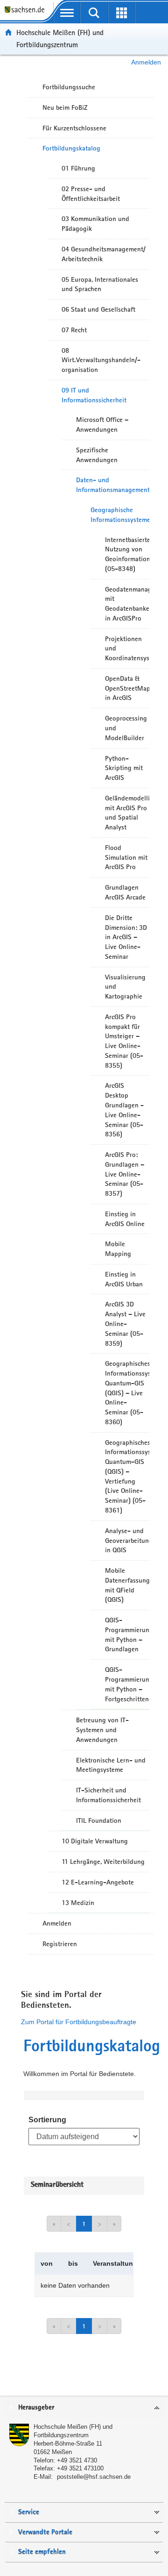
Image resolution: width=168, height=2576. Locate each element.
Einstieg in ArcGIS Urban (124, 1279)
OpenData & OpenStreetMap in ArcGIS (127, 688)
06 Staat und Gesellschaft (98, 309)
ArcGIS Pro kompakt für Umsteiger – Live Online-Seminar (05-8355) (124, 1041)
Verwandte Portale (45, 2532)
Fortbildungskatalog (71, 148)
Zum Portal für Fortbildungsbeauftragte (79, 2022)
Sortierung (47, 2120)
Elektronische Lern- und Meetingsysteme (111, 1765)
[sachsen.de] (27, 14)
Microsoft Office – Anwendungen (102, 425)
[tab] (84, 2408)
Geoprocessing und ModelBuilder (126, 728)
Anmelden (146, 62)
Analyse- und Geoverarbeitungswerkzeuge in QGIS (127, 1541)
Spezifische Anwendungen (97, 455)
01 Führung (78, 168)
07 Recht (74, 330)
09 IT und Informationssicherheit (94, 395)
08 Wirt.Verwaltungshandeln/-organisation (101, 360)
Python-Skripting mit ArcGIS (124, 768)
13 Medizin (78, 1903)
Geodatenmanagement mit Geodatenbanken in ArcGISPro (127, 604)
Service (29, 2512)
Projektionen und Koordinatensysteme (127, 649)
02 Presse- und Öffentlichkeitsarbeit (91, 194)
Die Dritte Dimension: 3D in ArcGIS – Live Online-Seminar (126, 937)
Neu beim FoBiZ (65, 107)
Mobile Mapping (118, 1249)
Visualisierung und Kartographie (125, 987)
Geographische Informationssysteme (120, 515)
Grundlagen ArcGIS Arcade (125, 892)
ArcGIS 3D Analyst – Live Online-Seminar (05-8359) (125, 1324)
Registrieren (60, 1944)
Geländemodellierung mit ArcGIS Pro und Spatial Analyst (127, 813)
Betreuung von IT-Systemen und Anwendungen (102, 1730)
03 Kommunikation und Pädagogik (95, 224)
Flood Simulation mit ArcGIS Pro (126, 857)
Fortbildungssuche (69, 87)
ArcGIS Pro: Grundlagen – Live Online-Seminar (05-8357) (125, 1174)
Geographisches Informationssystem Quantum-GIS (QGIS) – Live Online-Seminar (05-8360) (127, 1393)
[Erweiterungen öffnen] (122, 13)
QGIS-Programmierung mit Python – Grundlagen (127, 1634)
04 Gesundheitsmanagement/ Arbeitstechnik (104, 254)
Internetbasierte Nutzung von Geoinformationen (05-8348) (127, 554)
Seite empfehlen (42, 2552)
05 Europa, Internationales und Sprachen (100, 284)
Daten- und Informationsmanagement (113, 485)
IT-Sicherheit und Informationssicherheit (108, 1795)
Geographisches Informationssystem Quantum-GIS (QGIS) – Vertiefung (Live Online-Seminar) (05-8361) (127, 1476)
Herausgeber (36, 2408)
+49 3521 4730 (77, 2460)
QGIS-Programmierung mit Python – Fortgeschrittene (127, 1684)
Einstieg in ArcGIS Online (125, 1219)
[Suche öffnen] (94, 13)
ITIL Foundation (99, 1820)
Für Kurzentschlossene (74, 128)
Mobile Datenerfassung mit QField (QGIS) (127, 1585)
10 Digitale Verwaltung (95, 1841)
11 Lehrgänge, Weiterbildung (103, 1862)
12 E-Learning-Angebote (98, 1882)
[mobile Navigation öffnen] (67, 13)
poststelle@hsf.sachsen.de (94, 2477)
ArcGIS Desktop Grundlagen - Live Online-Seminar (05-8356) (124, 1110)
